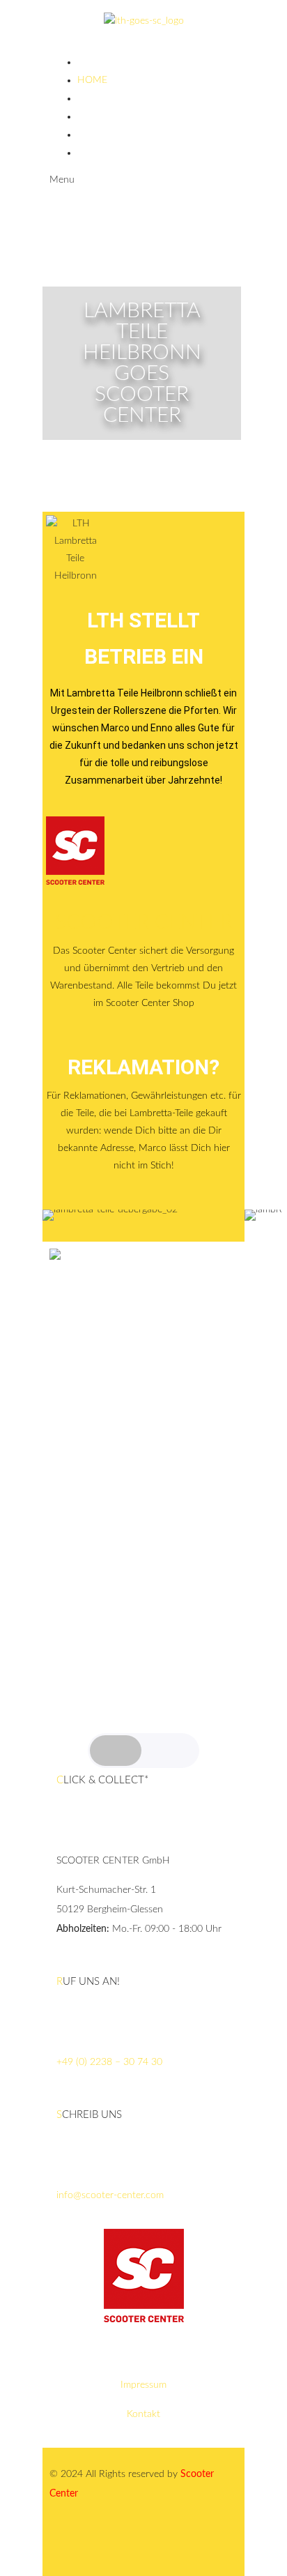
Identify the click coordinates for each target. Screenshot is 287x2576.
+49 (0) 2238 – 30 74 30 (109, 2062)
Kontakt (143, 2414)
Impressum (143, 2385)
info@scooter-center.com (110, 2195)
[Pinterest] (180, 2545)
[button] (56, 1215)
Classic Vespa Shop (125, 135)
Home (92, 80)
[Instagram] (67, 2545)
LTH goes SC (107, 98)
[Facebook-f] (104, 2545)
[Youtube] (142, 2545)
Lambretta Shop (119, 116)
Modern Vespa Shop (129, 153)
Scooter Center (144, 922)
